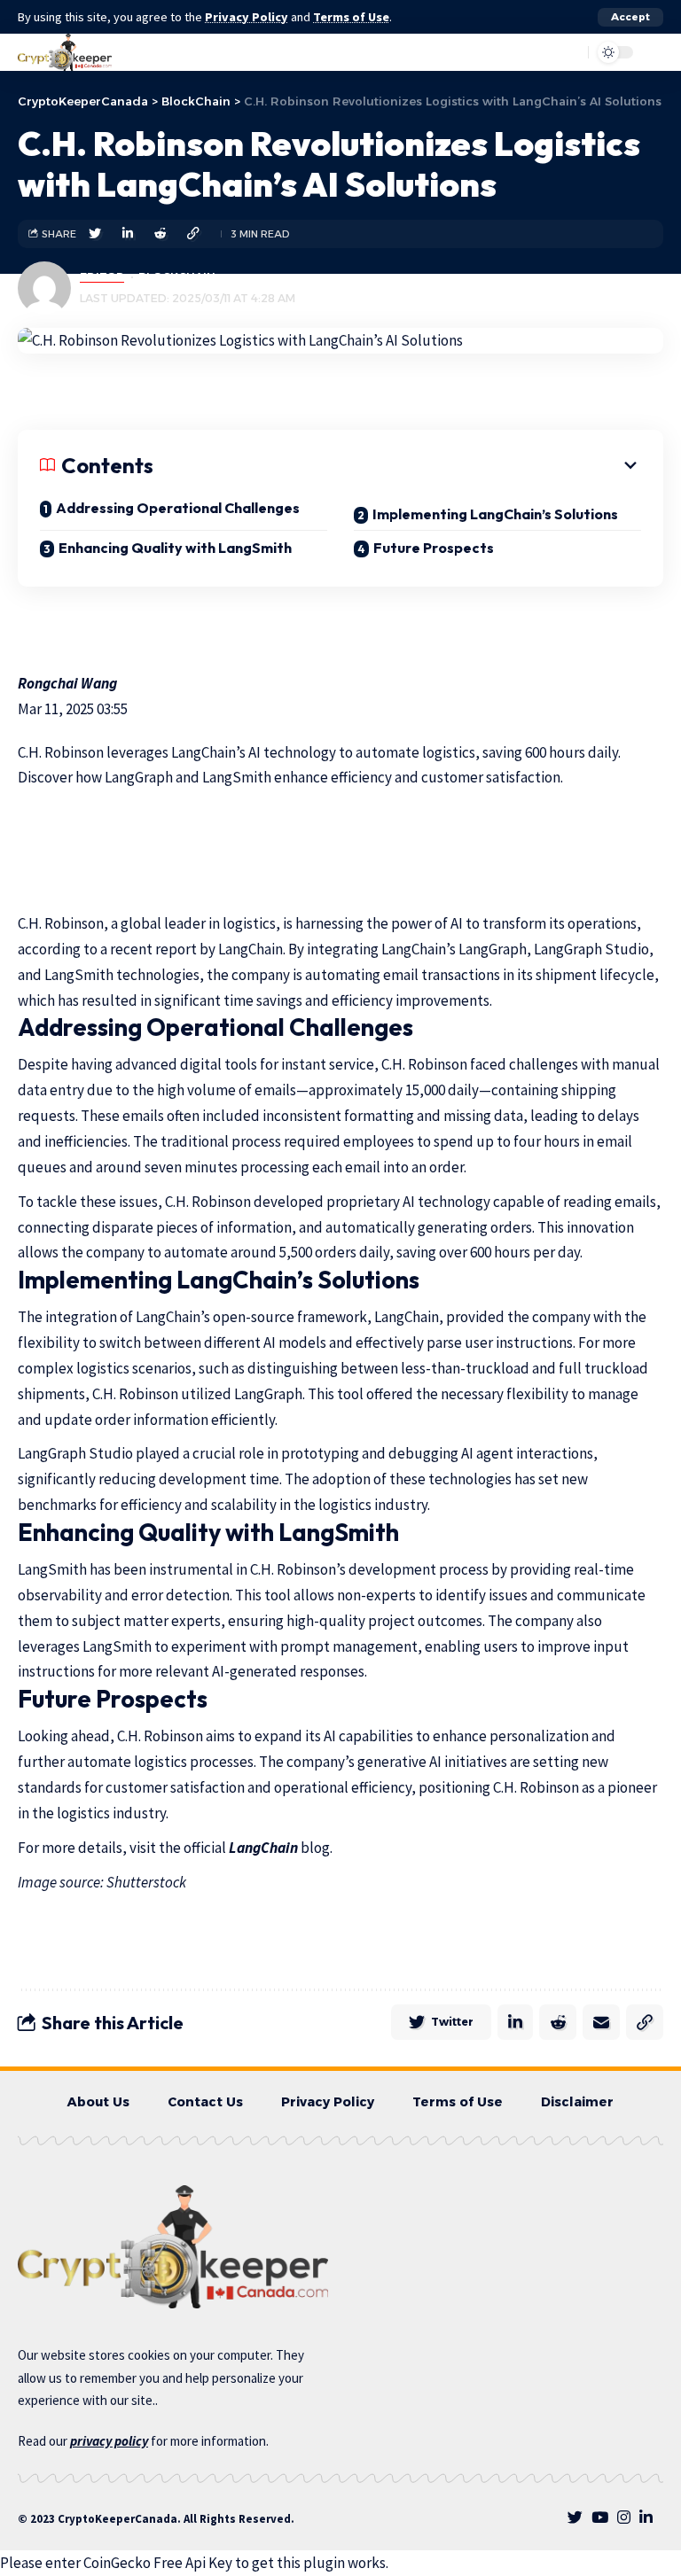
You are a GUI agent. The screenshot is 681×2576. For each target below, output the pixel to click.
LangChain (263, 1848)
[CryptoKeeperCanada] (65, 52)
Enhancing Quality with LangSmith (175, 548)
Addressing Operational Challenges (178, 508)
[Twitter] (575, 2518)
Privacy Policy (247, 17)
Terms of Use (351, 17)
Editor (102, 277)
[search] (531, 52)
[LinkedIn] (646, 2518)
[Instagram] (624, 2518)
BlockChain (177, 277)
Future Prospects (434, 548)
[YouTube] (600, 2518)
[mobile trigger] (648, 52)
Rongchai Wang (67, 683)
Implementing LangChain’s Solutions (495, 514)
